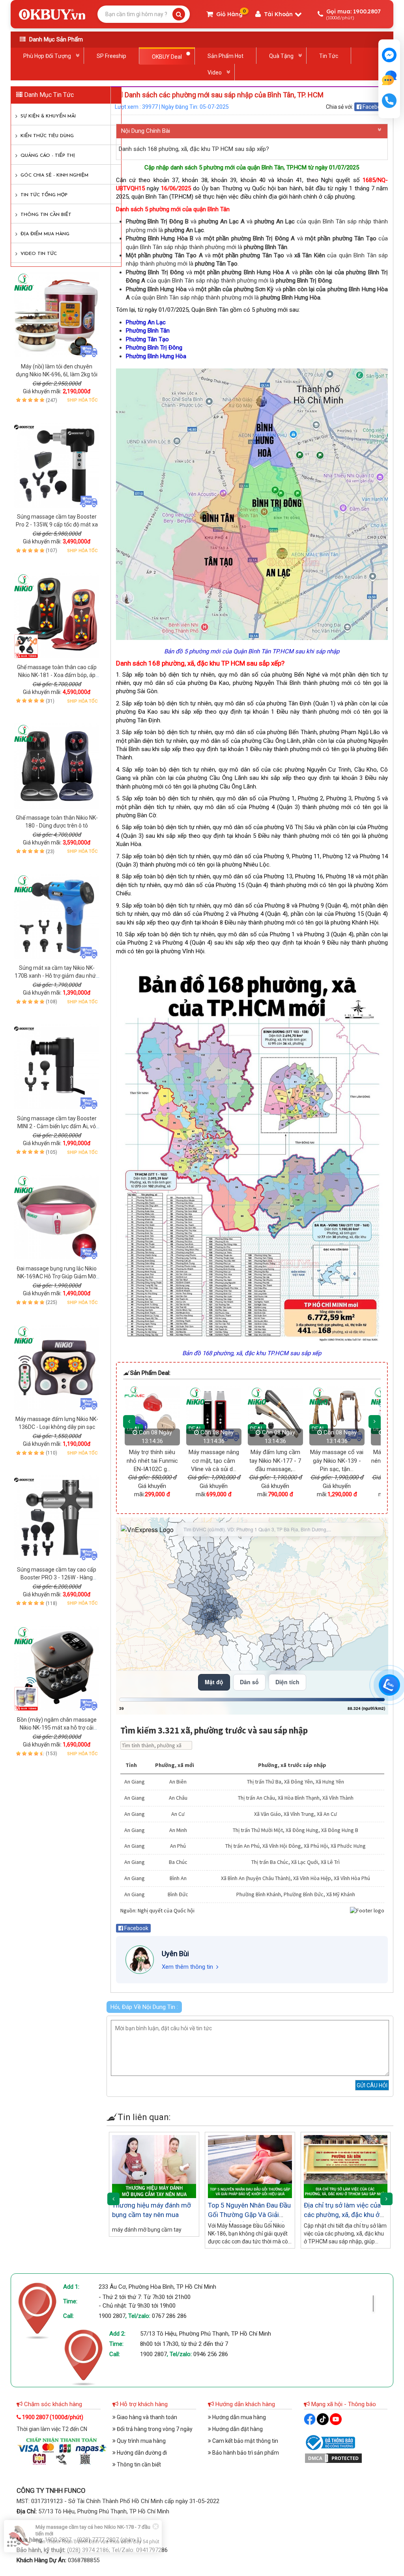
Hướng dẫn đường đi (141, 2453)
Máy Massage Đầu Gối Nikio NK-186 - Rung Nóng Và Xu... (329, 1461)
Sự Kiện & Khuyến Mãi (48, 116)
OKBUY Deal (167, 57)
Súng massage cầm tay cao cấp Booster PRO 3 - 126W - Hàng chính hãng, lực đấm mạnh (57, 1577)
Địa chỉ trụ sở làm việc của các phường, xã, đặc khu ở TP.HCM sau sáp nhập (342, 2215)
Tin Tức (329, 56)
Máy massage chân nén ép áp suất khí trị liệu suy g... (267, 1461)
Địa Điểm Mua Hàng (45, 234)
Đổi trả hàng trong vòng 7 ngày (154, 2429)
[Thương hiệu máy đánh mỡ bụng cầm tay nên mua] (154, 2166)
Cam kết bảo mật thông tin (245, 2441)
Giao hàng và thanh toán (146, 2417)
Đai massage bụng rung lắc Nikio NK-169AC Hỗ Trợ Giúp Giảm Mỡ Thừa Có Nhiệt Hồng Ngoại (57, 1276)
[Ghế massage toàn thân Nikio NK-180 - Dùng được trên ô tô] (57, 766)
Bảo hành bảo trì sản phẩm (245, 2453)
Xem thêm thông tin (187, 1967)
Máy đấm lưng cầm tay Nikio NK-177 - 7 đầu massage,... (144, 1461)
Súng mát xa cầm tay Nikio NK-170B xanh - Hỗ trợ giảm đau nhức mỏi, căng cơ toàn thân (57, 976)
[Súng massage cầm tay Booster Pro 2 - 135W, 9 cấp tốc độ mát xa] (57, 465)
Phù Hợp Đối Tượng (47, 56)
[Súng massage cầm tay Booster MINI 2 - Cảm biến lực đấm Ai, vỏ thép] (57, 1067)
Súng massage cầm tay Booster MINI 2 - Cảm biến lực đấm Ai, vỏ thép (57, 1126)
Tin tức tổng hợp (44, 195)
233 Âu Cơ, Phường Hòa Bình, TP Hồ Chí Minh (157, 2287)
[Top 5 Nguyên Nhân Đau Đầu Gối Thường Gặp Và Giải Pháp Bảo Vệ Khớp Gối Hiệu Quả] (250, 2166)
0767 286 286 (169, 2316)
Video (215, 73)
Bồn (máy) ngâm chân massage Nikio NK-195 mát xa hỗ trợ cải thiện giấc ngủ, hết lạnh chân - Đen (57, 1728)
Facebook (374, 107)
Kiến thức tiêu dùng (47, 136)
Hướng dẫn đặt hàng (237, 2429)
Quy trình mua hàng (141, 2441)
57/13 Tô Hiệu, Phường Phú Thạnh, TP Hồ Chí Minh (206, 2334)
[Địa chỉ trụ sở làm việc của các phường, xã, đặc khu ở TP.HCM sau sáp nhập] (346, 2166)
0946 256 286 (211, 2354)
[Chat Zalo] (389, 1685)
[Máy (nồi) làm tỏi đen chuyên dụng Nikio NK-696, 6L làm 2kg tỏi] (57, 315)
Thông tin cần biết (46, 215)
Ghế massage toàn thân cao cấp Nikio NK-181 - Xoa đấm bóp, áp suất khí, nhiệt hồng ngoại (57, 675)
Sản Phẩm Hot (225, 56)
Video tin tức (39, 254)
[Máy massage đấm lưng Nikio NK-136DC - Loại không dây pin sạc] (57, 1368)
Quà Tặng (281, 56)
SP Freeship (111, 56)
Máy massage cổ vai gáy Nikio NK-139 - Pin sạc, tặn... (206, 1461)
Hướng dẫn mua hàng (238, 2417)
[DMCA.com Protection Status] (333, 2458)
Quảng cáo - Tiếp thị (48, 156)
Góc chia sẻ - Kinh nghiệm (54, 175)
